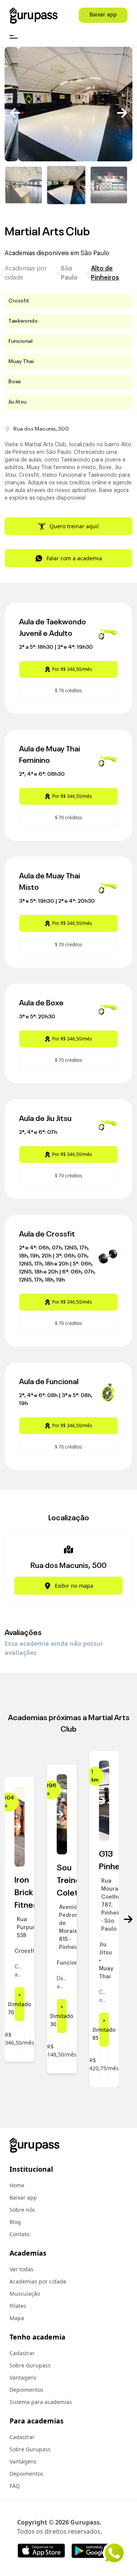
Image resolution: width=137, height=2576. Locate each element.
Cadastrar (22, 2353)
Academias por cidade (26, 273)
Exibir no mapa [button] (74, 1586)
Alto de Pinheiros (105, 273)
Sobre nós (22, 2210)
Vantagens (23, 2377)
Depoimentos (26, 2390)
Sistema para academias (41, 2402)
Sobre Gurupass (30, 2365)
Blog (15, 2222)
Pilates (18, 2306)
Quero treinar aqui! (74, 526)
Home (17, 2185)
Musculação (25, 2294)
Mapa (17, 2318)
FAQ (15, 2486)
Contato (19, 2234)
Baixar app (103, 14)
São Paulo (69, 273)
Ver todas (22, 2269)
